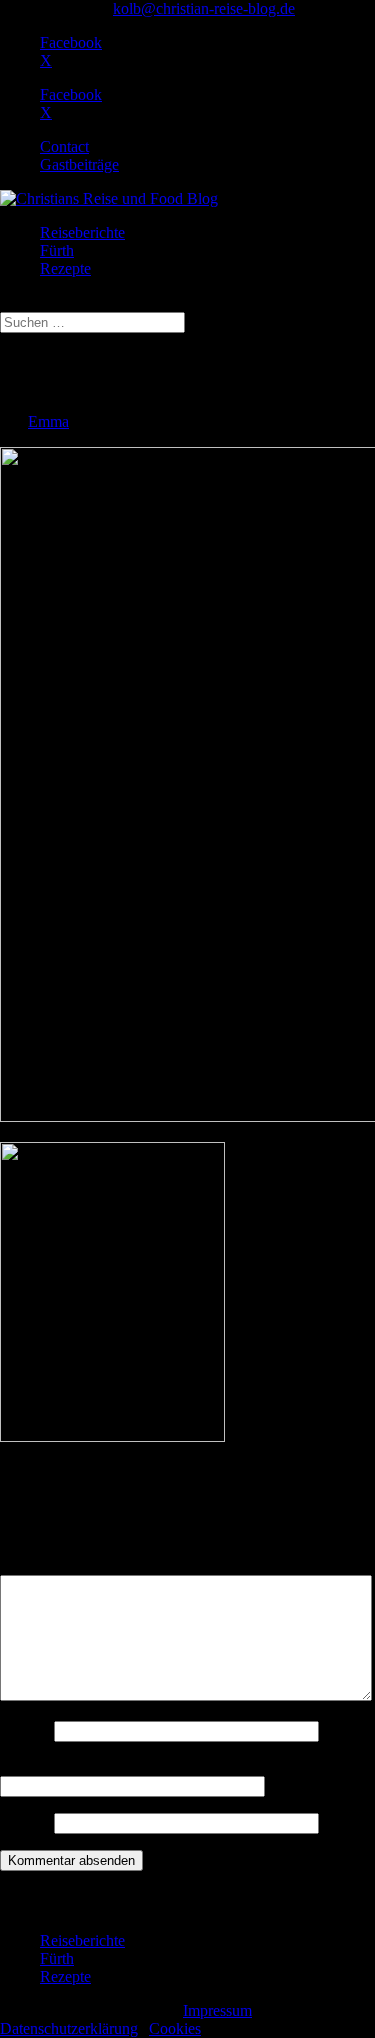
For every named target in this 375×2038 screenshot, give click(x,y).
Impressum (217, 2010)
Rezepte (65, 268)
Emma (48, 421)
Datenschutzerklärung (69, 2028)
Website (25, 1822)
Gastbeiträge (79, 164)
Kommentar (43, 1565)
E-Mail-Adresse (56, 1766)
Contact (64, 146)
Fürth (57, 250)
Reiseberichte (82, 232)
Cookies (175, 2028)
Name (25, 1730)
